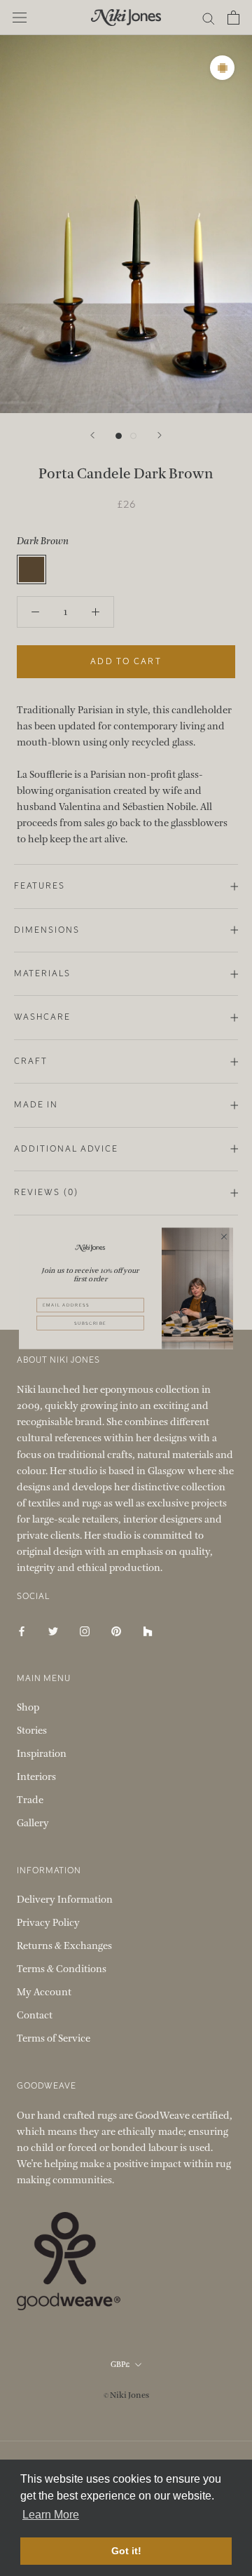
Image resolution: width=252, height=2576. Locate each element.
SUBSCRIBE (90, 1323)
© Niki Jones (126, 2395)
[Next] (160, 435)
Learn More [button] (51, 2515)
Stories (32, 1731)
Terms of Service (54, 2038)
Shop (28, 1707)
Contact (35, 2015)
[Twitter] (53, 1630)
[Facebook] (22, 1630)
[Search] (209, 18)
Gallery (33, 1823)
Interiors (36, 1777)
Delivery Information (65, 1900)
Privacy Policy (48, 1923)
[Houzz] (148, 1630)
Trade (30, 1800)
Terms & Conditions (62, 1969)
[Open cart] (233, 18)
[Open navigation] (20, 18)
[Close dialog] (224, 1236)
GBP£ (120, 2365)
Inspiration (42, 1754)
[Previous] (92, 435)
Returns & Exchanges (64, 1946)
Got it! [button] (126, 2551)
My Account (44, 1992)
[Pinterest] (116, 1630)
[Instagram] (85, 1630)
